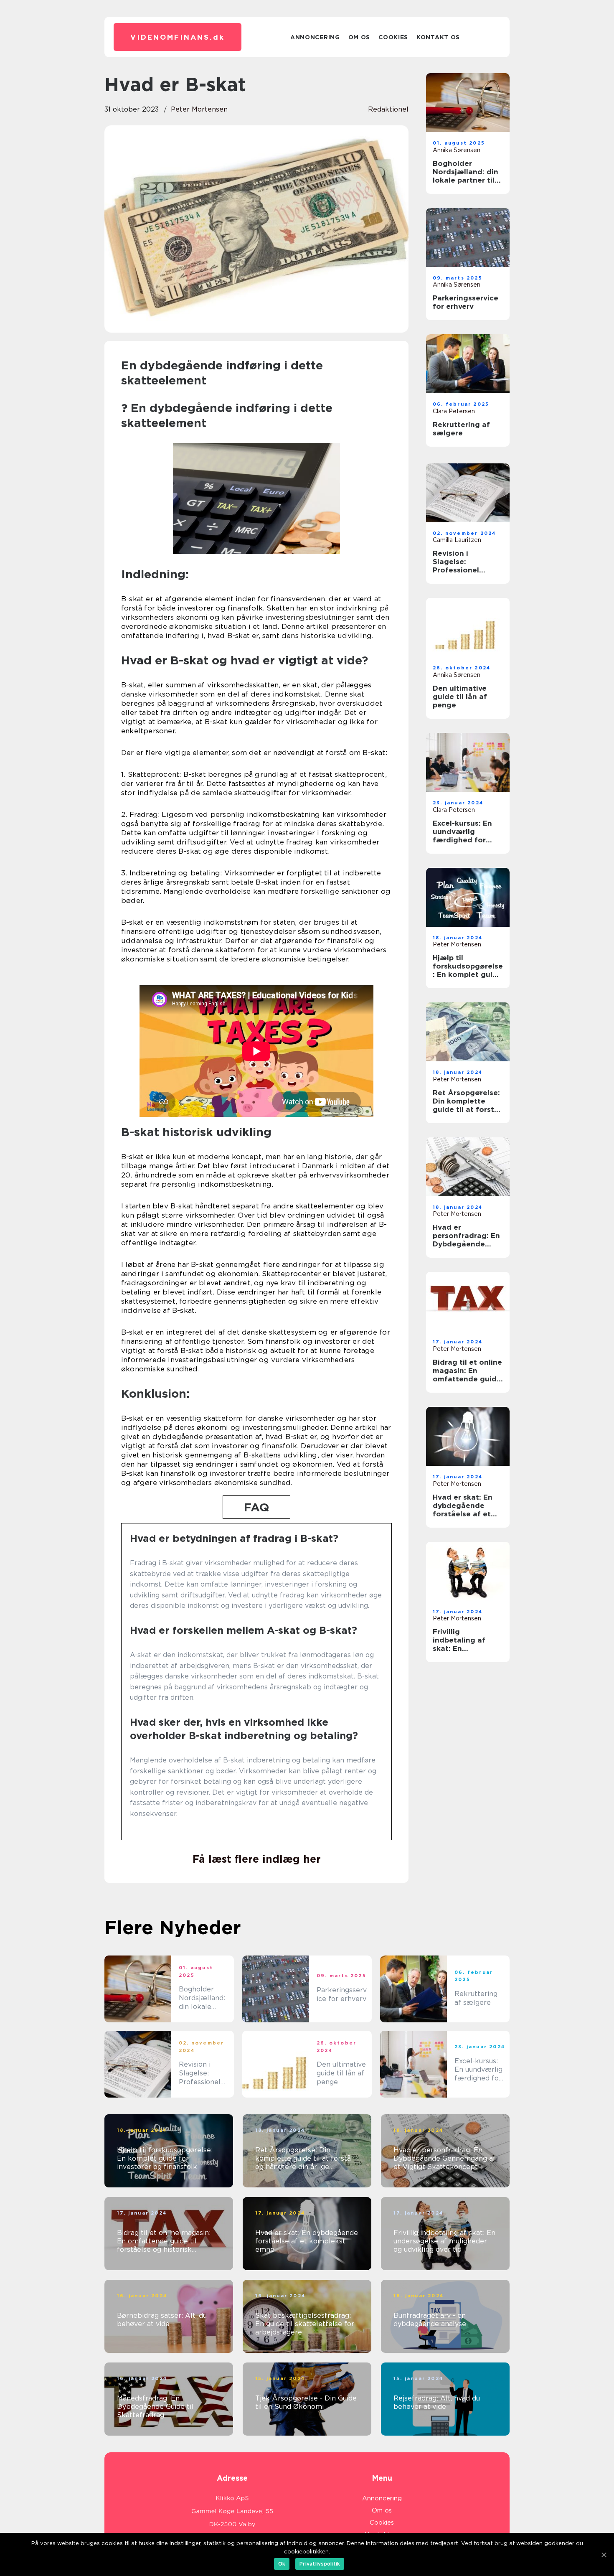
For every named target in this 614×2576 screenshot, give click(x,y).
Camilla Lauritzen (457, 540)
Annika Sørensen (457, 150)
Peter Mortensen (199, 109)
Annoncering (315, 37)
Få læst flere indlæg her (257, 1859)
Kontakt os (438, 37)
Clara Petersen (454, 411)
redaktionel (388, 109)
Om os (359, 37)
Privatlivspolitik (320, 2564)
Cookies (393, 37)
